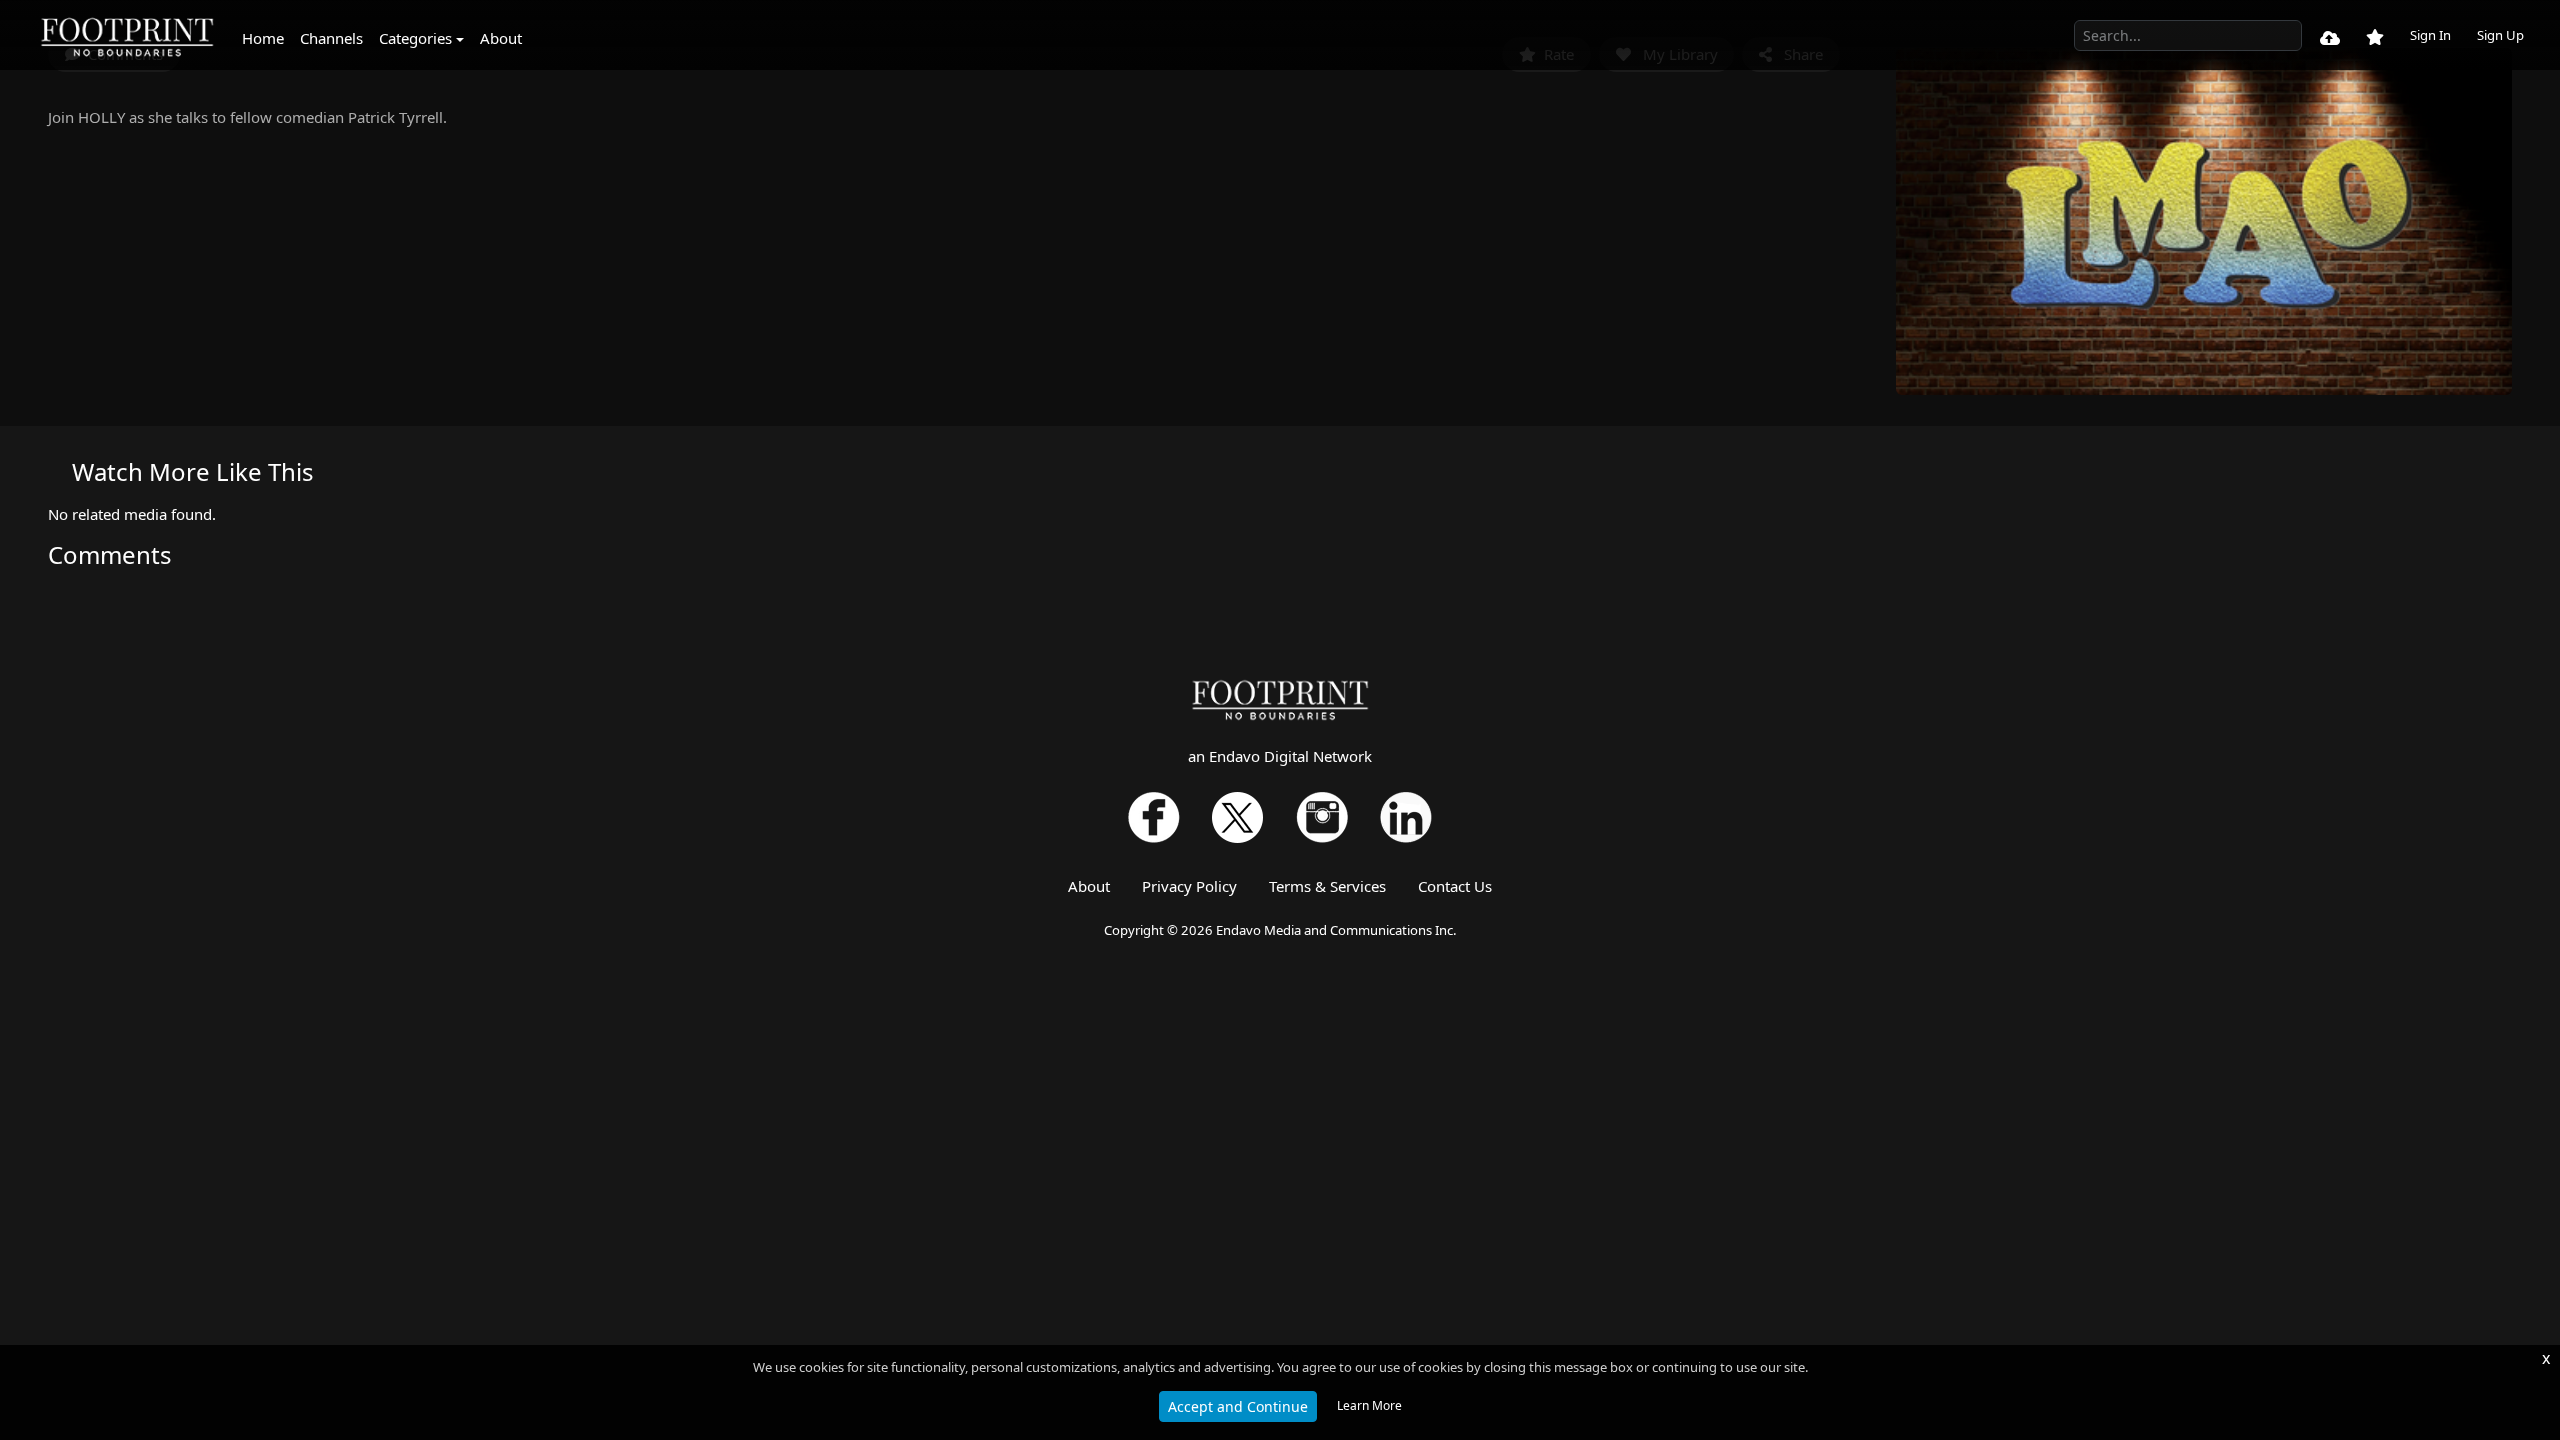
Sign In (2430, 35)
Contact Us (1455, 886)
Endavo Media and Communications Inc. (1336, 930)
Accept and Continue (1238, 1406)
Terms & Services (1327, 886)
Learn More (1369, 1405)
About (501, 38)
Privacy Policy (1189, 886)
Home (263, 38)
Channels (331, 38)
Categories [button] (415, 38)
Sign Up (2500, 35)
